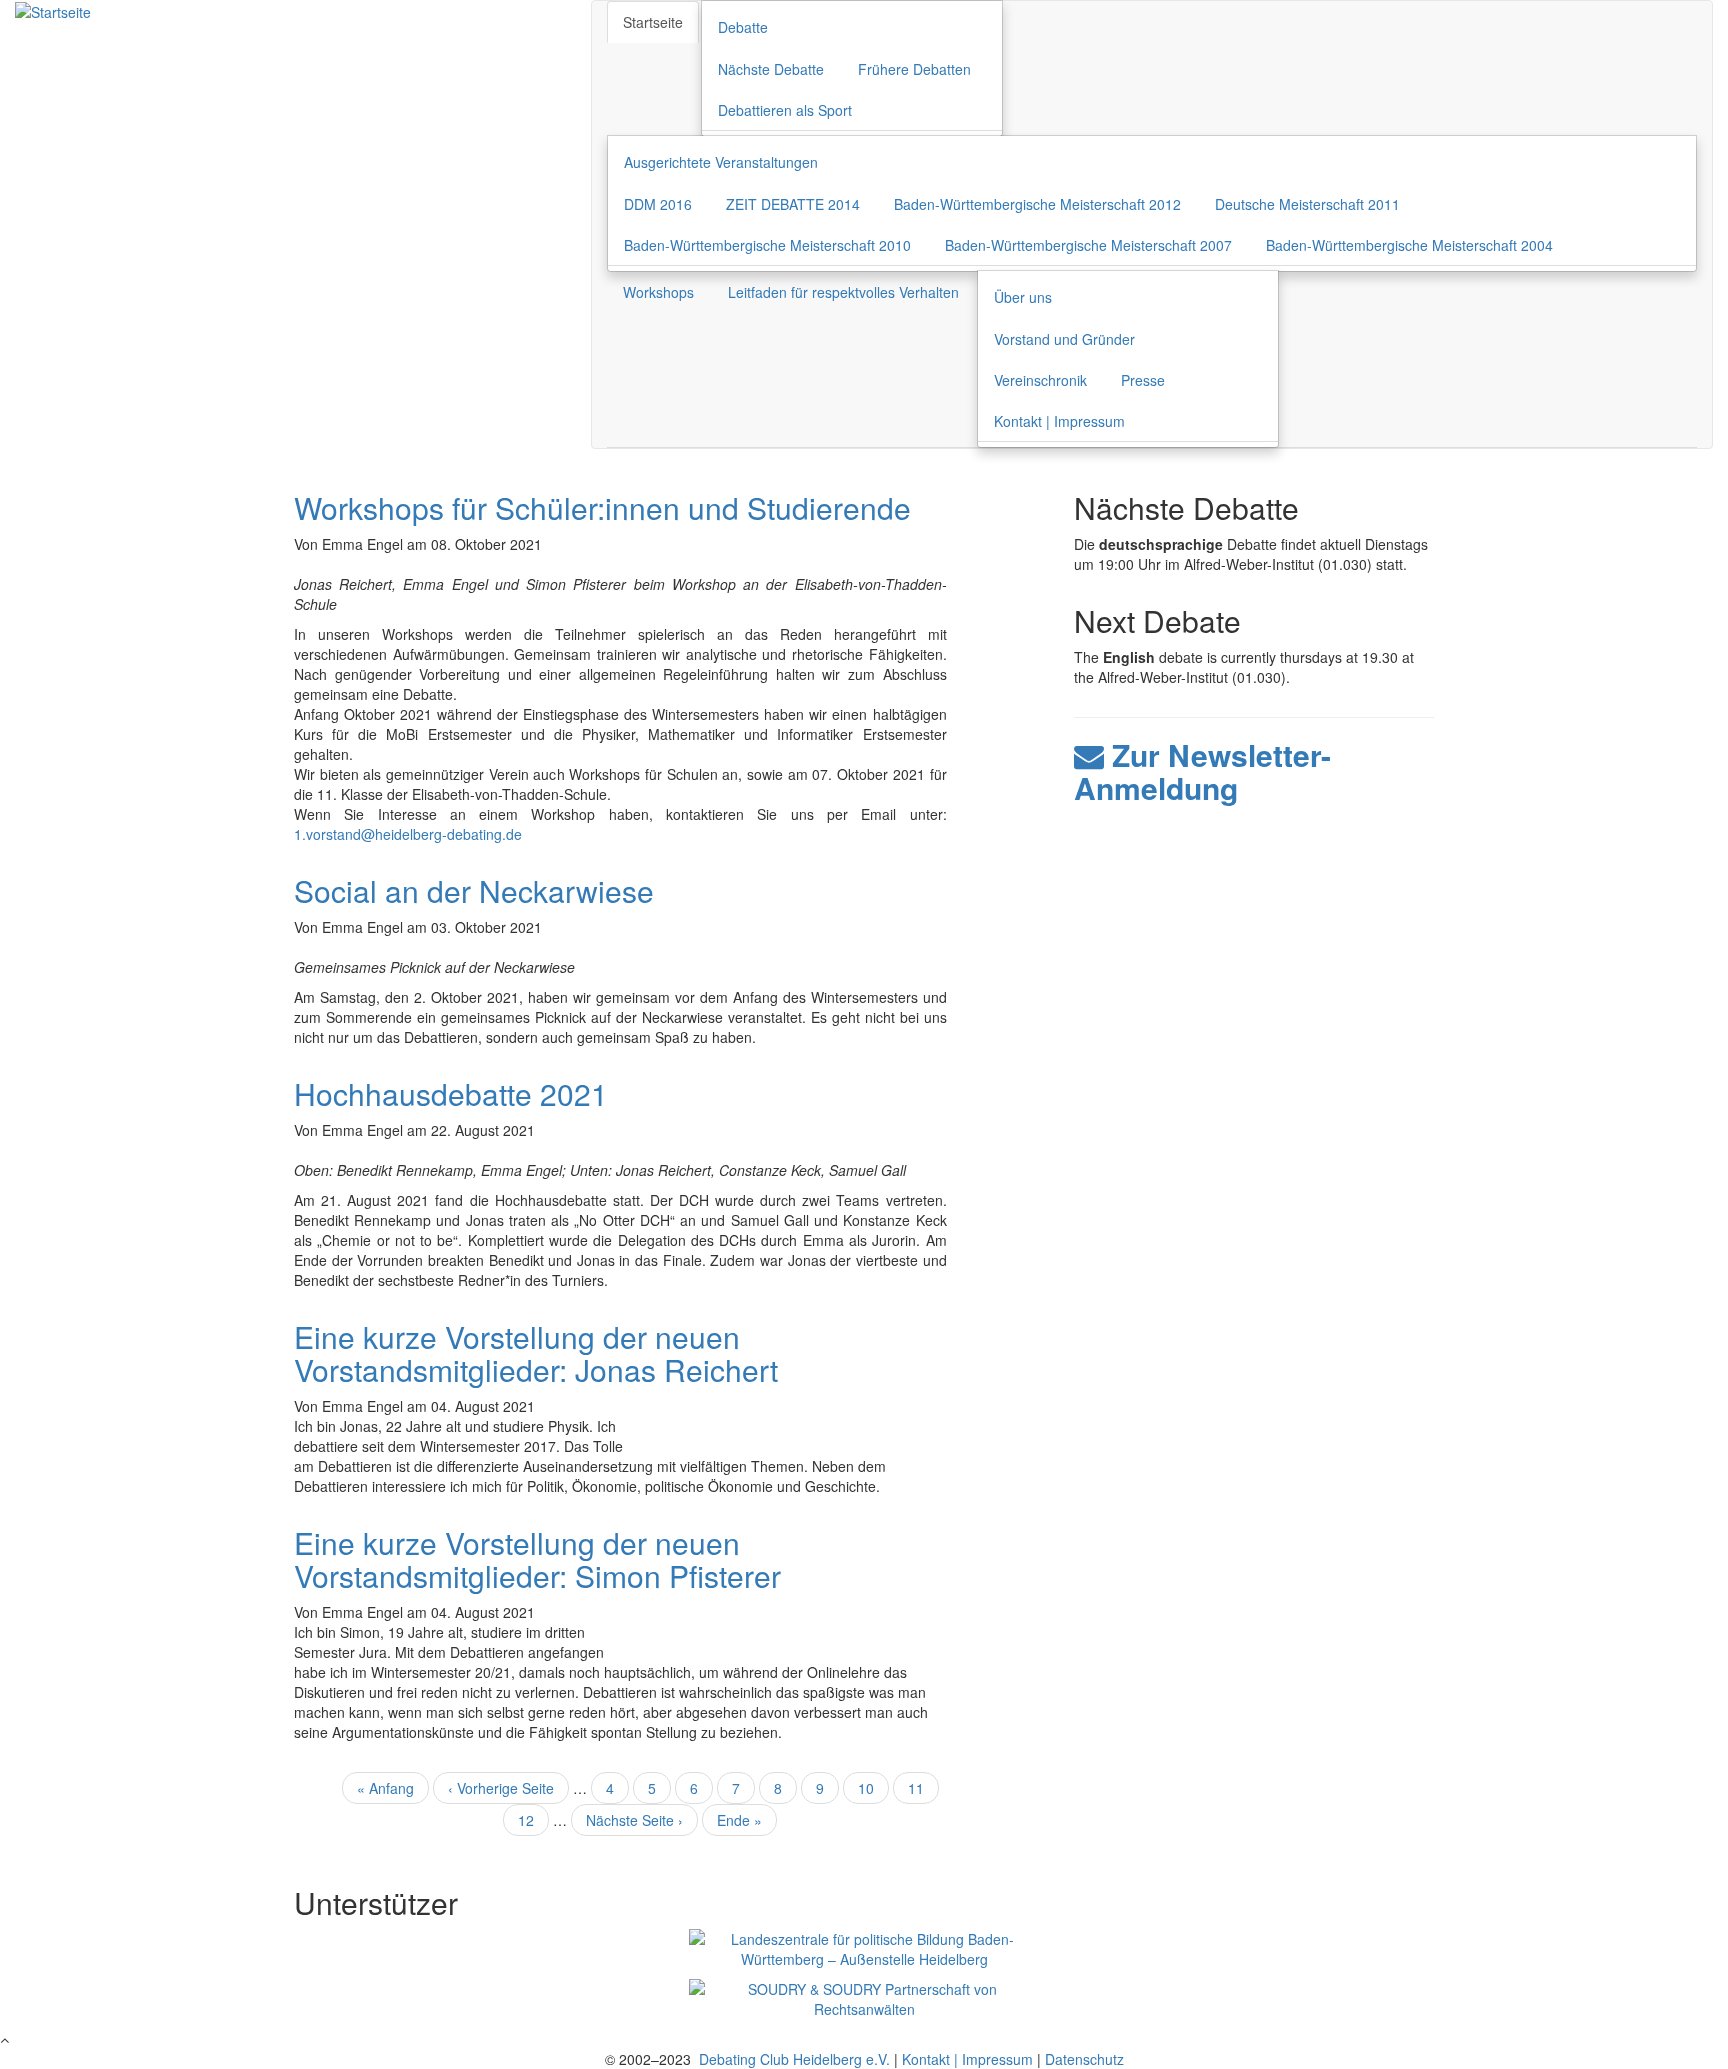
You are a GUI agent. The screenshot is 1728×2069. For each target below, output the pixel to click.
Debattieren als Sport (785, 110)
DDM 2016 (658, 204)
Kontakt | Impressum (1059, 421)
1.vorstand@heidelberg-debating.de (408, 834)
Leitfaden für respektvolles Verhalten (843, 292)
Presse (1143, 380)
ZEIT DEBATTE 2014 (793, 204)
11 (923, 1788)
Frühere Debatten (914, 69)
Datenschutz (1084, 2059)
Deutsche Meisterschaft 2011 (1307, 204)
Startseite (653, 22)
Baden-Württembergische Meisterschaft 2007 (1088, 245)
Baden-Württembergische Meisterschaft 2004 (1409, 245)
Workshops (658, 292)
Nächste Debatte (771, 69)
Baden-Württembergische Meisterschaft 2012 (1037, 204)
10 (873, 1788)
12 (533, 1820)
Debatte (743, 27)
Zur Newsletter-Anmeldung (1202, 771)
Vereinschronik (1040, 380)
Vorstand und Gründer (1064, 339)
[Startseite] (53, 10)
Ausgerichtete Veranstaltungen (721, 162)
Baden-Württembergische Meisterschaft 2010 (767, 245)
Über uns (1023, 297)
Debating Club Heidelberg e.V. (792, 2059)
